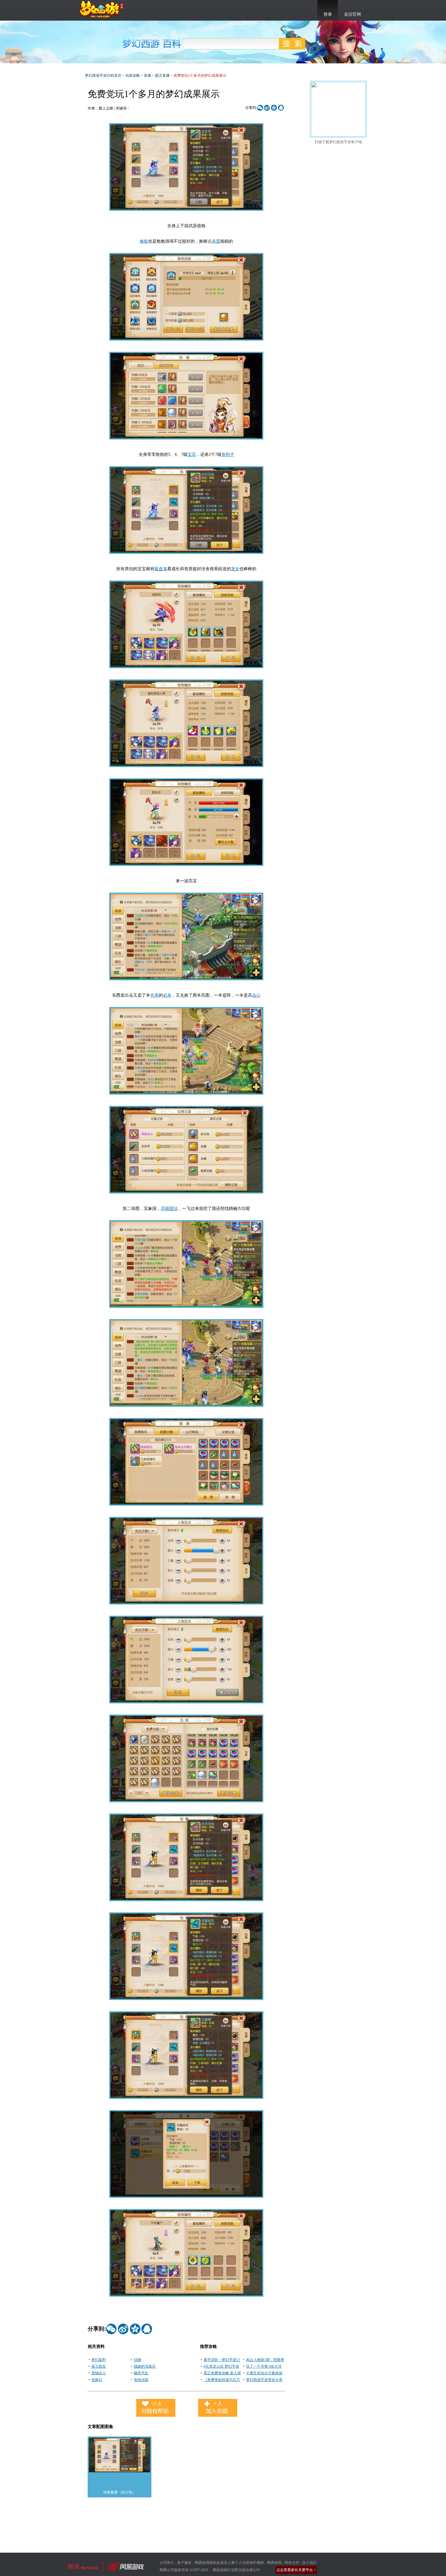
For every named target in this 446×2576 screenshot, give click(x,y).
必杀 (167, 995)
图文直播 (162, 76)
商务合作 (292, 2563)
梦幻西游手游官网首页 (102, 9)
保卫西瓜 (99, 2366)
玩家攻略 (133, 76)
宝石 (192, 455)
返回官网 (353, 14)
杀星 (216, 241)
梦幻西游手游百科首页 (103, 76)
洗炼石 (97, 2380)
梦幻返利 (99, 2360)
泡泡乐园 (141, 2380)
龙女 (235, 569)
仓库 (154, 995)
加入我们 (309, 2563)
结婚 (137, 2360)
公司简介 (167, 2563)
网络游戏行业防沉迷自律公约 (236, 2570)
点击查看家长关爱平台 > (296, 2570)
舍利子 (228, 455)
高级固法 (169, 1209)
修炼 (144, 241)
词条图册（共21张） (120, 2492)
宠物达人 (99, 2373)
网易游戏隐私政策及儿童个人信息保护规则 (229, 2563)
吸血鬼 (161, 569)
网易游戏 (274, 2563)
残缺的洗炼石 (145, 2366)
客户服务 (184, 2563)
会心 (256, 995)
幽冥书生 (141, 2373)
